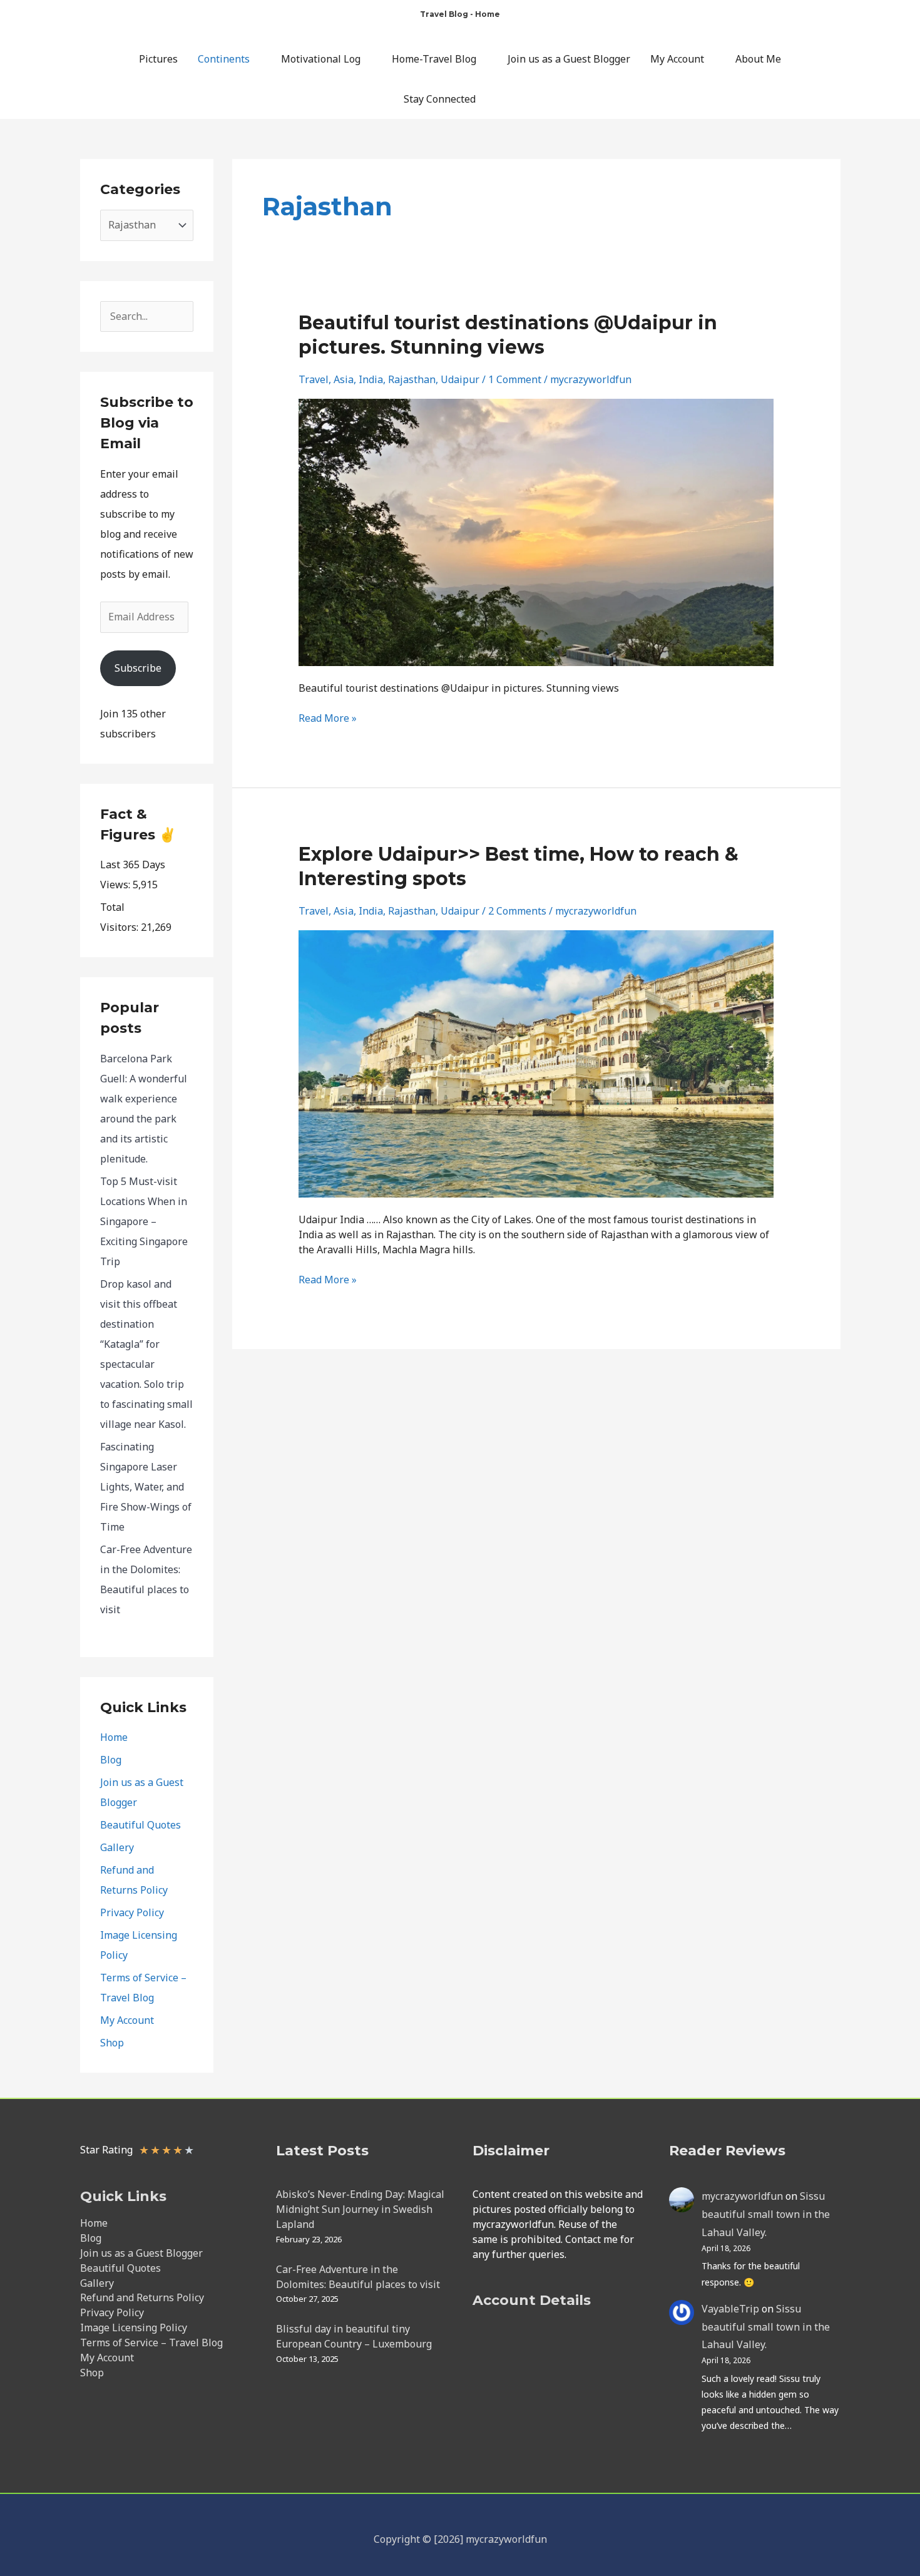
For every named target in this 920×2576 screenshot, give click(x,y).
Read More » (328, 718)
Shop (112, 2043)
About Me (758, 59)
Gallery (117, 1847)
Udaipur (460, 379)
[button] (512, 99)
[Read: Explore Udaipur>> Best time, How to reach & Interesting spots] (536, 1063)
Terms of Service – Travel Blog (151, 2343)
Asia (344, 379)
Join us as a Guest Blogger (569, 59)
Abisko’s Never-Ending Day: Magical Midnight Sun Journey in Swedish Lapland (360, 2209)
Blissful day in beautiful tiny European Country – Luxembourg (354, 2336)
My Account (677, 59)
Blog (111, 1760)
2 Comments (517, 911)
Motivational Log (321, 59)
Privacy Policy (132, 1912)
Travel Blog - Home (460, 14)
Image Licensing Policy (134, 2327)
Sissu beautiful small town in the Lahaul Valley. (766, 2214)
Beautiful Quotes (141, 1825)
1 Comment (515, 379)
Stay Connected (440, 99)
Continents (224, 59)
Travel (314, 379)
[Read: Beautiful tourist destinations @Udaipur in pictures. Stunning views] (536, 531)
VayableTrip (730, 2309)
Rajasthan (412, 379)
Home (114, 1737)
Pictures (158, 59)
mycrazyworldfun (742, 2196)
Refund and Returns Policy (142, 2297)
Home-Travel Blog (434, 59)
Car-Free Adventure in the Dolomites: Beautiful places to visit (358, 2277)
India (371, 379)
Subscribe (138, 668)
